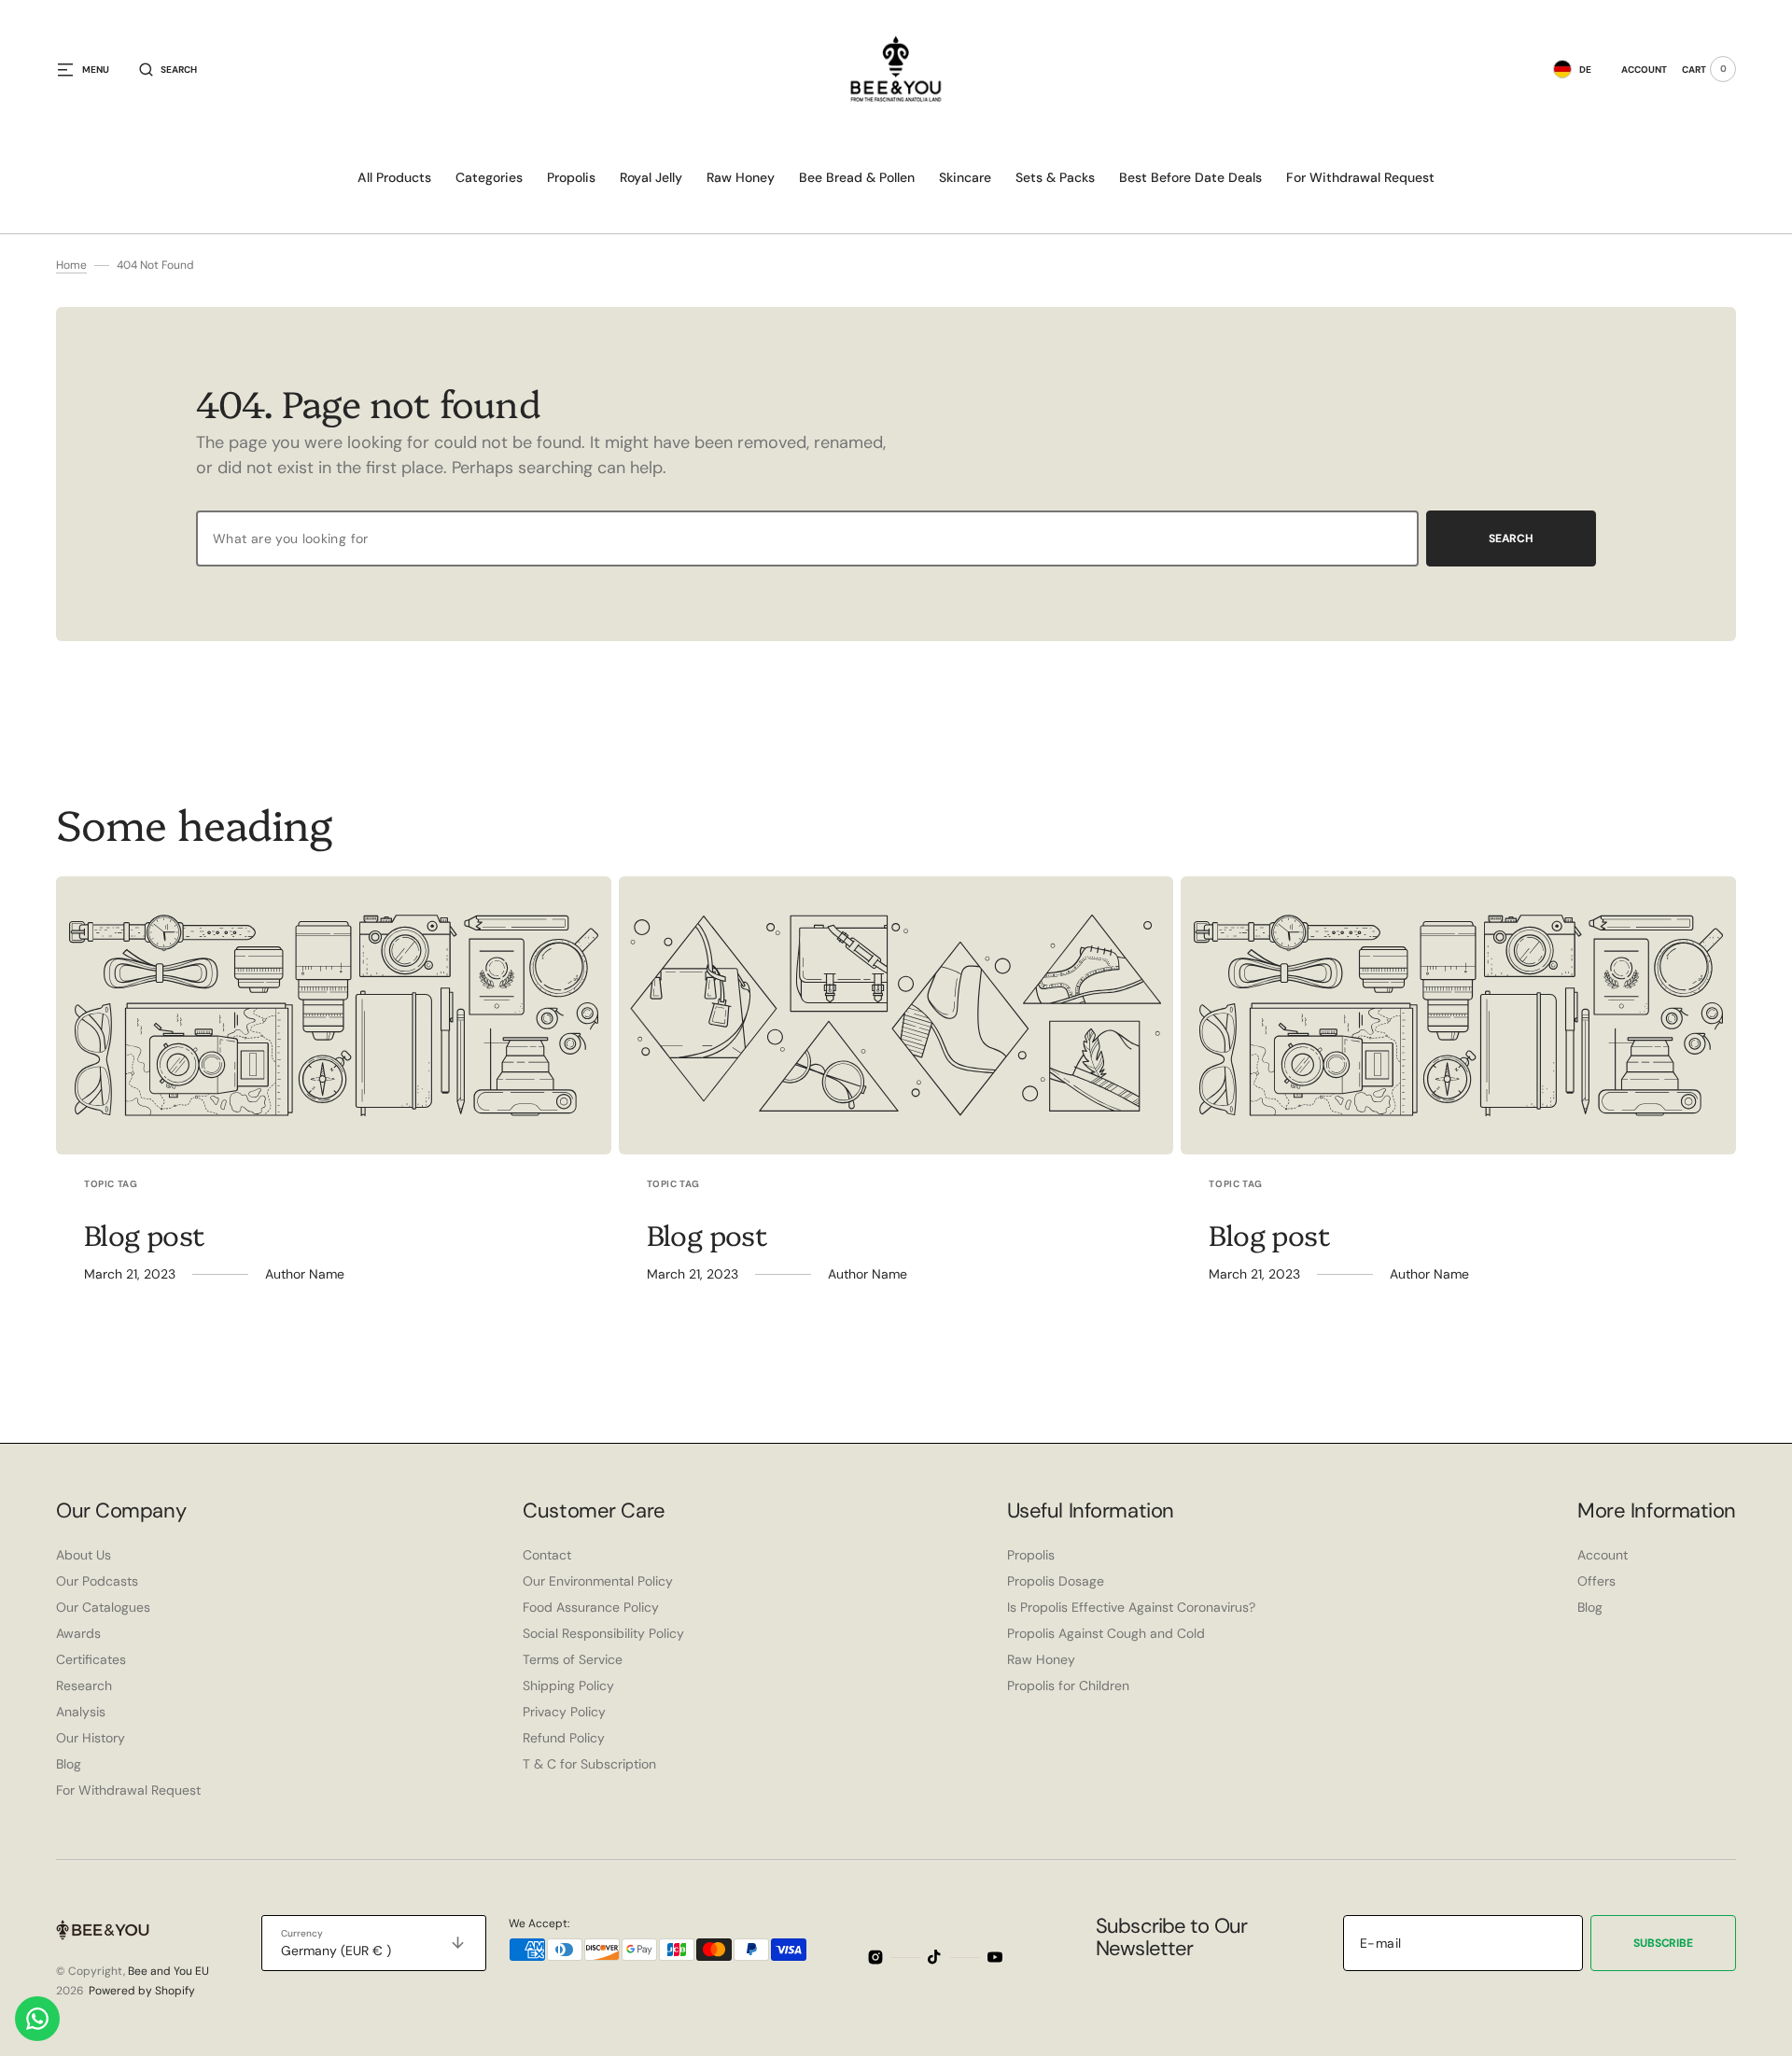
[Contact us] (37, 2019)
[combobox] (807, 538)
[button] (168, 69)
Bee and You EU (168, 1971)
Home (71, 265)
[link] (334, 1015)
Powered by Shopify (142, 1991)
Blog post (145, 1234)
